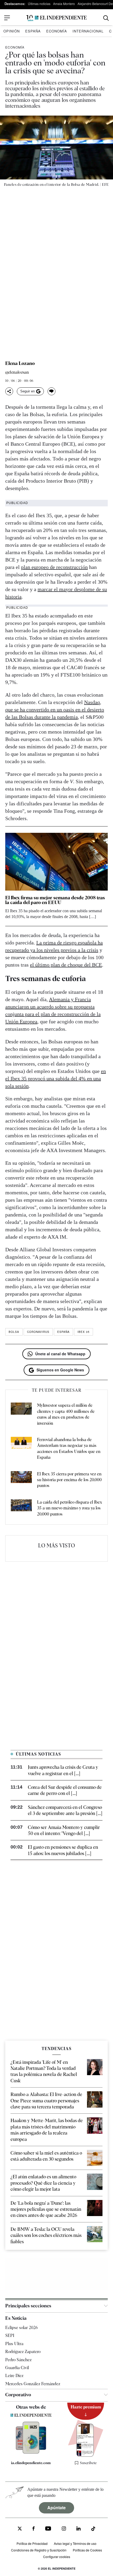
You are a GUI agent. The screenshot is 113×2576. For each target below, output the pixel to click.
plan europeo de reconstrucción (54, 567)
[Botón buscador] (106, 18)
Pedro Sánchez (18, 2360)
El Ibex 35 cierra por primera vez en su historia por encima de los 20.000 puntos (69, 1480)
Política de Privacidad (32, 2543)
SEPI (10, 2335)
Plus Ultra (14, 2344)
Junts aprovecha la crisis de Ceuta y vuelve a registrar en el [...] (63, 1770)
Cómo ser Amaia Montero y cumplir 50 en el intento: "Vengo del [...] (64, 1830)
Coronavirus (38, 1332)
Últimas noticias (39, 4)
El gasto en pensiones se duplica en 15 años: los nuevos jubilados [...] (63, 1850)
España (33, 31)
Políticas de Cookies (87, 2550)
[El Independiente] (56, 18)
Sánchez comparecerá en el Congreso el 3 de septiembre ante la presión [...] (65, 1810)
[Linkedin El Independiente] (79, 2529)
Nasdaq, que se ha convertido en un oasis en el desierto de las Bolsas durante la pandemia (55, 710)
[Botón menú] (7, 18)
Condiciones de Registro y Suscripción (39, 2550)
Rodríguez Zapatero (23, 2352)
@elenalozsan (17, 372)
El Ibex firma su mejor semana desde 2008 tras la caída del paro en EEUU (55, 900)
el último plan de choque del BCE (66, 965)
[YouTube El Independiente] (48, 2529)
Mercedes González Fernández (33, 2384)
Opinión (12, 31)
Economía (57, 31)
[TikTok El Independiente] (93, 2529)
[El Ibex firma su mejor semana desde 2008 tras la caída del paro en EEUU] (56, 862)
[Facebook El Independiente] (34, 2529)
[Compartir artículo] (9, 391)
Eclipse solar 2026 (22, 2328)
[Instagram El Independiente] (64, 2529)
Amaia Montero (64, 4)
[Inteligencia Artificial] (31, 2452)
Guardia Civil (17, 2368)
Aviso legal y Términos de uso (75, 2543)
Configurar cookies (57, 2557)
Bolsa (14, 1332)
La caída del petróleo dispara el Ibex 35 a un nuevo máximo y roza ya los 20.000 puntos (70, 1508)
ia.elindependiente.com (31, 2463)
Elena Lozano (20, 363)
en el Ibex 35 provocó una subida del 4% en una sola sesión (56, 1078)
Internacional (88, 31)
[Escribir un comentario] (52, 391)
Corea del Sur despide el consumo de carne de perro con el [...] (65, 1790)
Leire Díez (14, 2376)
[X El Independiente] (20, 2529)
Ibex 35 (84, 1332)
